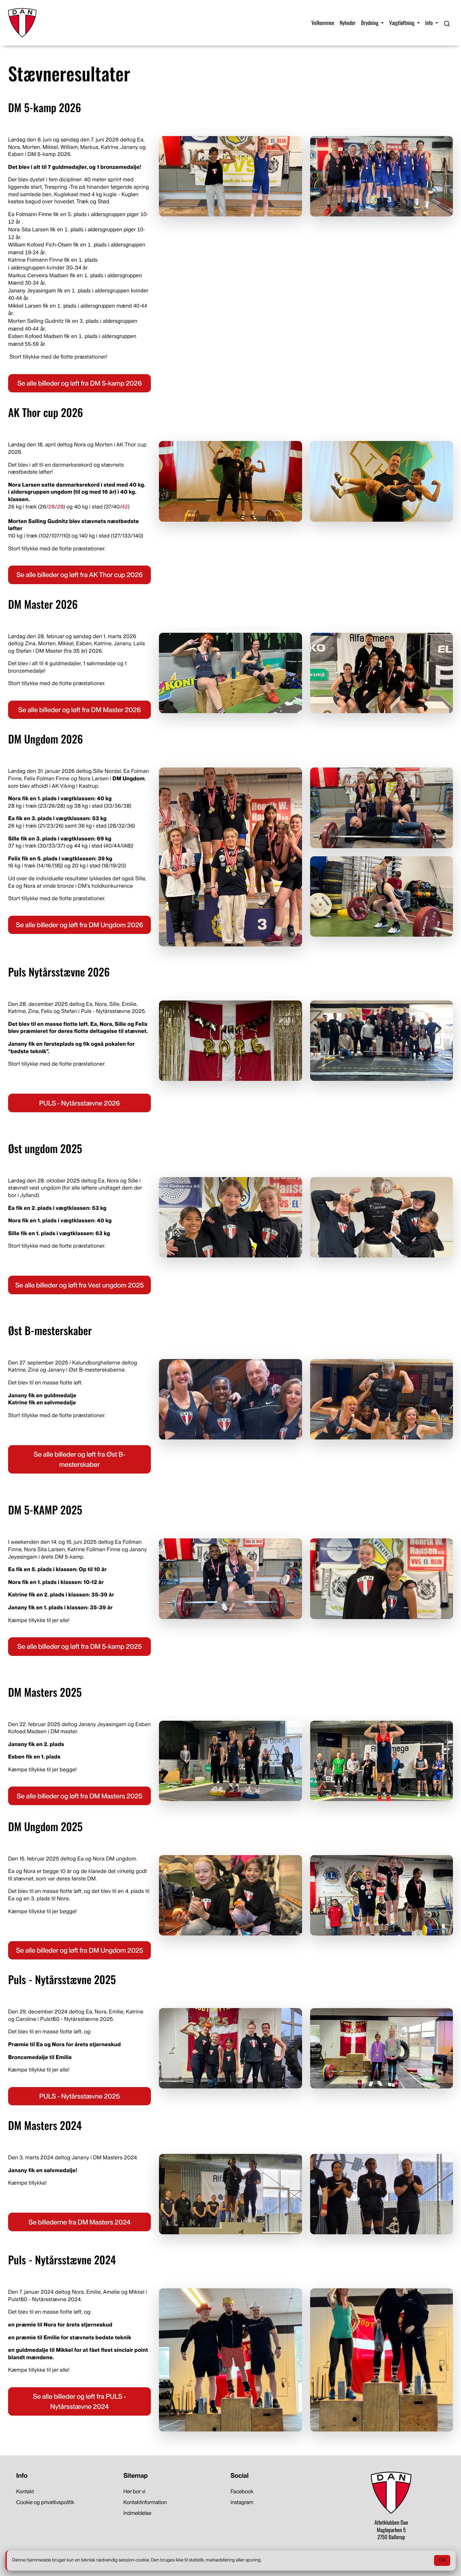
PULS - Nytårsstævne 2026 (79, 1103)
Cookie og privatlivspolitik (45, 2502)
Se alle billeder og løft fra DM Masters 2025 (79, 1796)
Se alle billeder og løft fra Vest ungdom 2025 (79, 1285)
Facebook (242, 2491)
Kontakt (25, 2491)
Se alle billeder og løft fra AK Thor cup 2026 (80, 575)
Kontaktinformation (145, 2502)
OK (442, 2560)
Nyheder (348, 23)
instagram (242, 2502)
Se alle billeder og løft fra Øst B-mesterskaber (80, 1459)
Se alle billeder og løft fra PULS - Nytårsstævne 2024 (79, 2401)
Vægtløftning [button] (402, 23)
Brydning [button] (370, 23)
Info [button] (430, 23)
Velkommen (323, 23)
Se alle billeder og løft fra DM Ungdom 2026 (79, 925)
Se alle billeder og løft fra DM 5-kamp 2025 (79, 1646)
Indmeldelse (138, 2513)
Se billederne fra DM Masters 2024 (80, 2222)
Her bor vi (134, 2491)
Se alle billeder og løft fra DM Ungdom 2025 (79, 1950)
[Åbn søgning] (447, 23)
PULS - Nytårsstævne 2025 (79, 2096)
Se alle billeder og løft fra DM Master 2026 (79, 710)
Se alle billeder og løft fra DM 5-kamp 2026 (79, 383)
